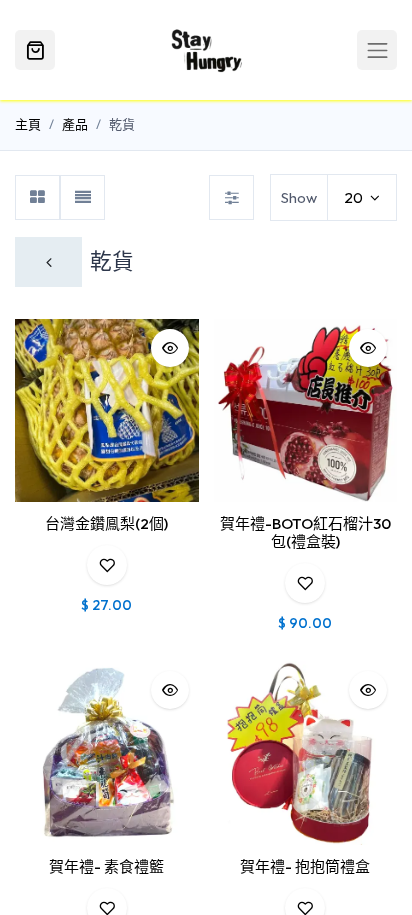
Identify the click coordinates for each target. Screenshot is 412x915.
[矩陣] (37, 197)
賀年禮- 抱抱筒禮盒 (305, 866)
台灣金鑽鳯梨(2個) (106, 523)
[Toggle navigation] (377, 50)
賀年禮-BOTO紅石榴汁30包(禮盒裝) (305, 532)
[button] (170, 348)
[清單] (82, 197)
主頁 (28, 124)
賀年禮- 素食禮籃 (106, 866)
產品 (75, 124)
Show (299, 197)
